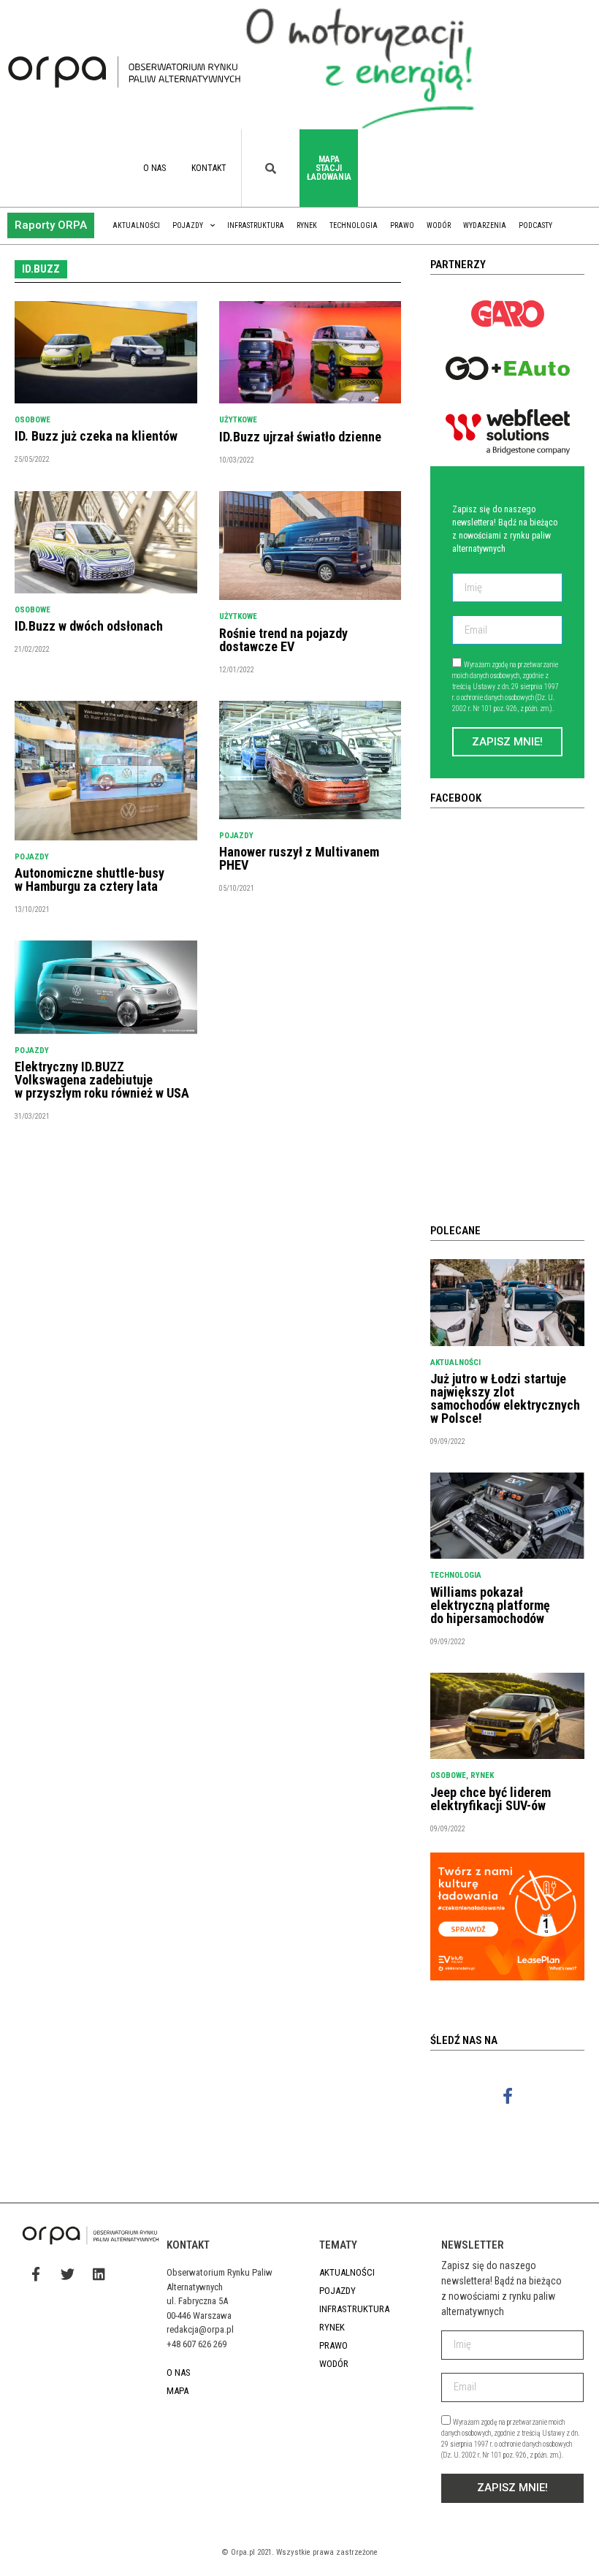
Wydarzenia (485, 225)
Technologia (354, 225)
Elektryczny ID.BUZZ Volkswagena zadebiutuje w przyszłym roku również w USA (102, 1080)
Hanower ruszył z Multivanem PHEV (299, 858)
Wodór (439, 225)
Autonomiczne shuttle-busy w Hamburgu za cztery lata (89, 879)
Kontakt (209, 168)
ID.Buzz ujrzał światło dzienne (300, 437)
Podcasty (535, 225)
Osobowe (33, 420)
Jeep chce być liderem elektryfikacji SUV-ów (491, 1799)
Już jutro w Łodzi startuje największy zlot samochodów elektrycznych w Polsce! (505, 1398)
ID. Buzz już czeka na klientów (96, 436)
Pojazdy (188, 225)
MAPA (178, 2391)
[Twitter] (67, 2273)
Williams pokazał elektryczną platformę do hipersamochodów (490, 1605)
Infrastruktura (256, 225)
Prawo (402, 225)
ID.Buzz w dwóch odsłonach (89, 626)
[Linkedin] (99, 2273)
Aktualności (136, 225)
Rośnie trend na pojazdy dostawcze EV (283, 640)
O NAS (154, 168)
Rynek (307, 225)
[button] (51, 225)
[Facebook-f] (507, 2096)
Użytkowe (238, 420)
